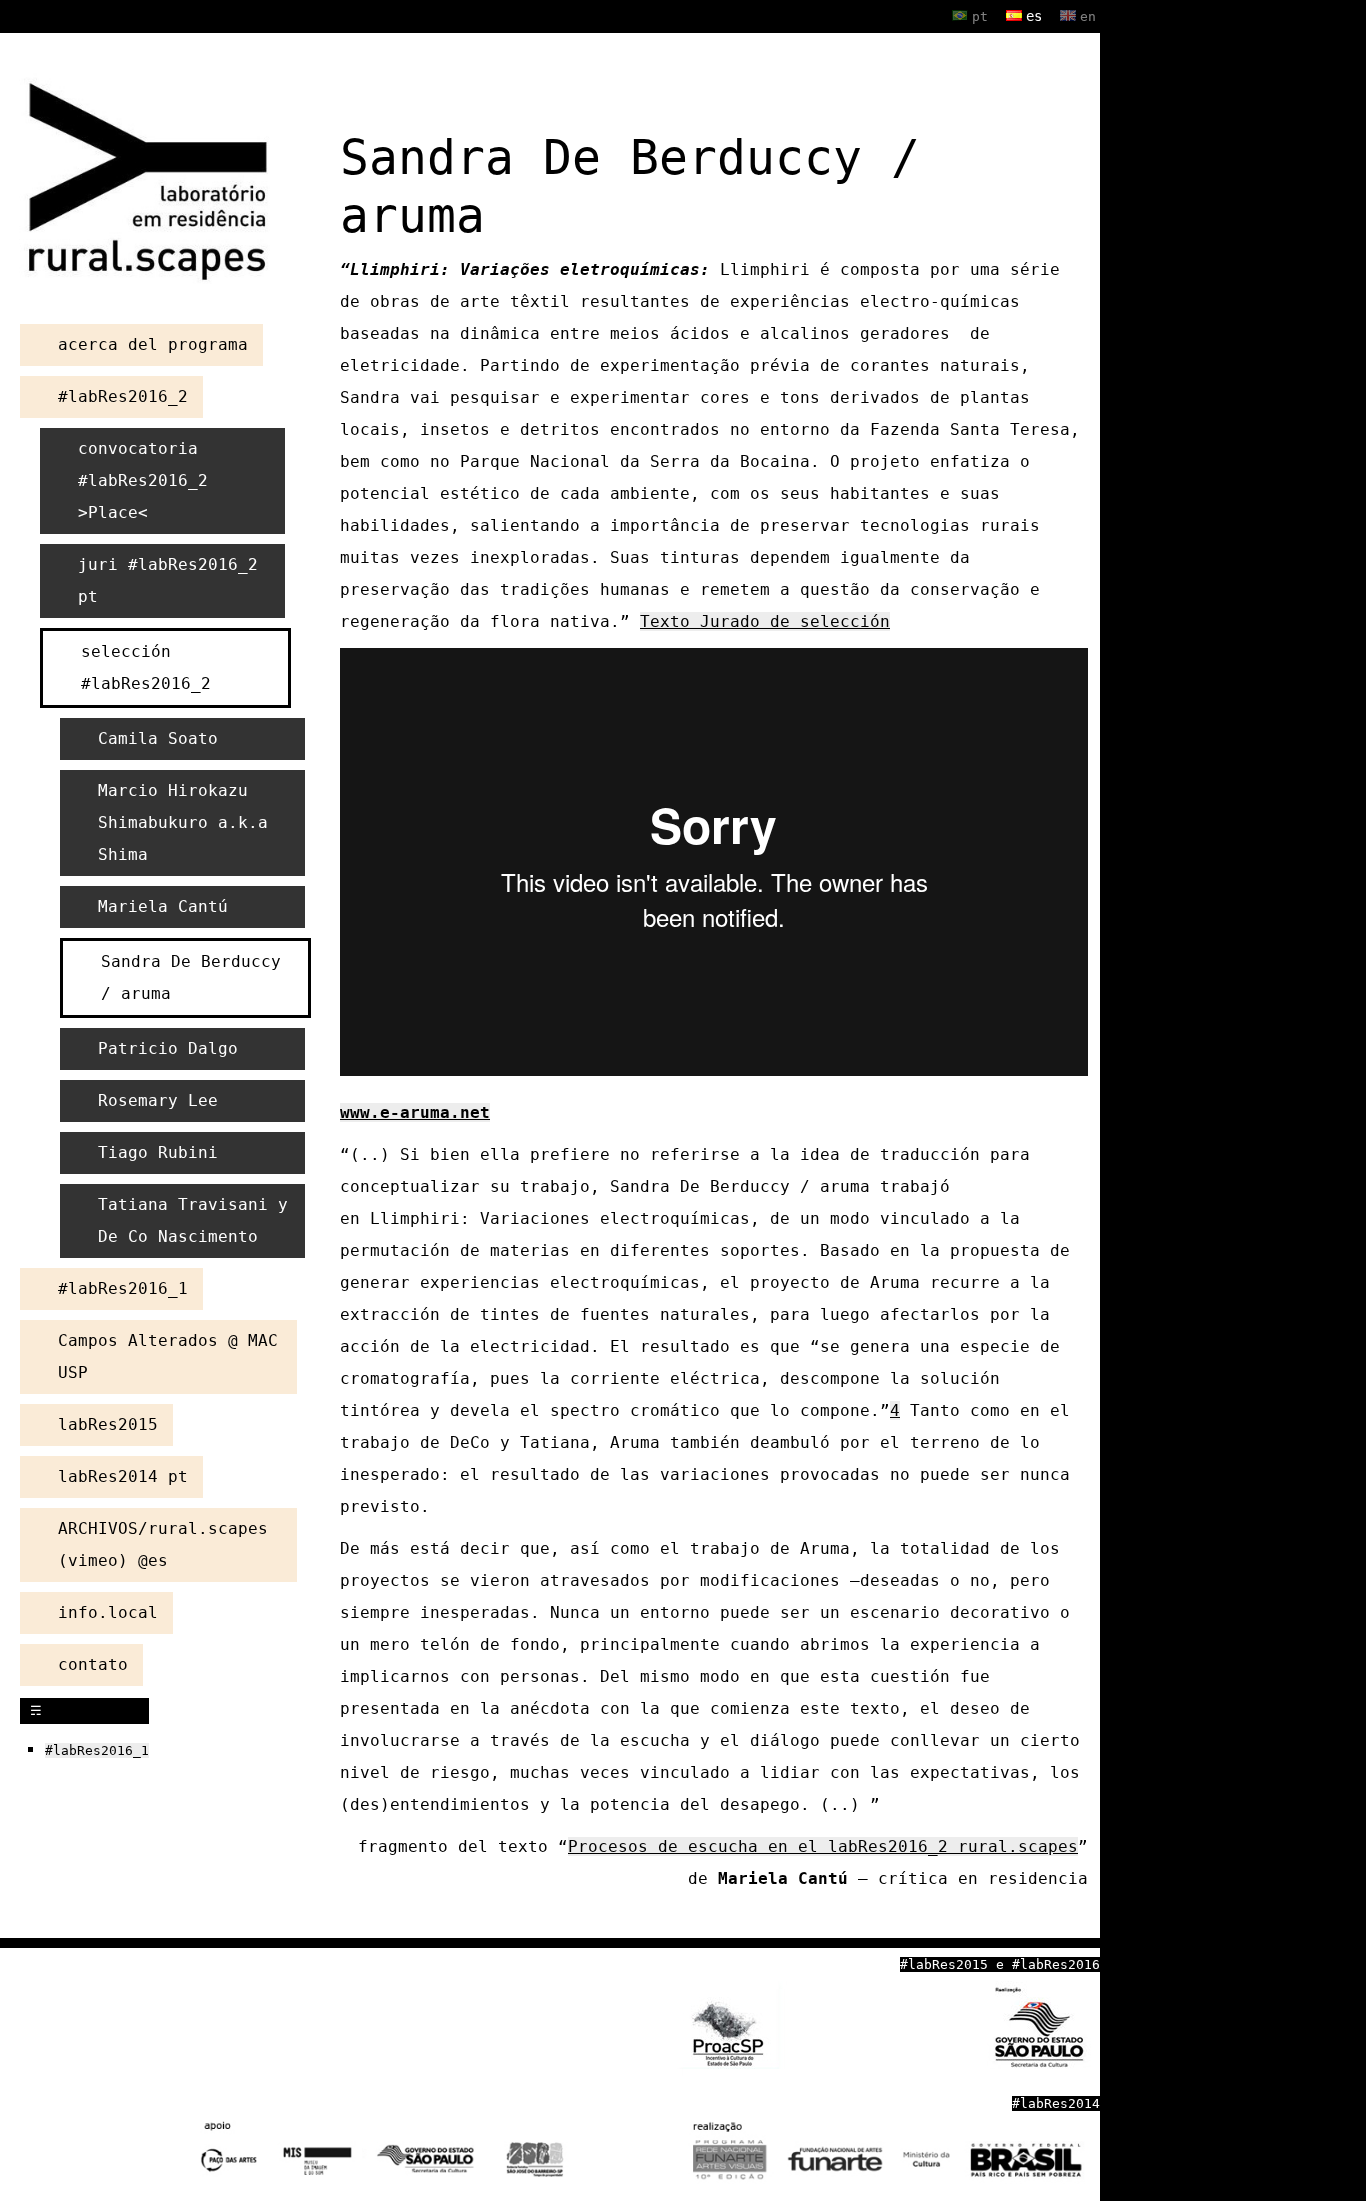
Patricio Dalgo (168, 1048)
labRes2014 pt (123, 1476)
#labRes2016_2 (123, 396)
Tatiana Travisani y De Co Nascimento (193, 1220)
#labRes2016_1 (123, 1288)
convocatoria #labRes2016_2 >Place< (143, 480)
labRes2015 (108, 1424)
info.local (108, 1612)
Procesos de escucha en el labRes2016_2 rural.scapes (823, 1846)
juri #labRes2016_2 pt (168, 580)
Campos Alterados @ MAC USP (168, 1356)
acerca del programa (153, 344)
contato (93, 1664)
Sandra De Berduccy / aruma (191, 977)
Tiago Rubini (158, 1152)
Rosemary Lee (158, 1100)
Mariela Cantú (163, 906)
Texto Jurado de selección (765, 621)
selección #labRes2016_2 (146, 667)
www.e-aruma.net (415, 1112)
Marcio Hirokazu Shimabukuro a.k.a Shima (183, 822)
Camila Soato (158, 738)
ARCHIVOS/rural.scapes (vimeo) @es (163, 1544)
